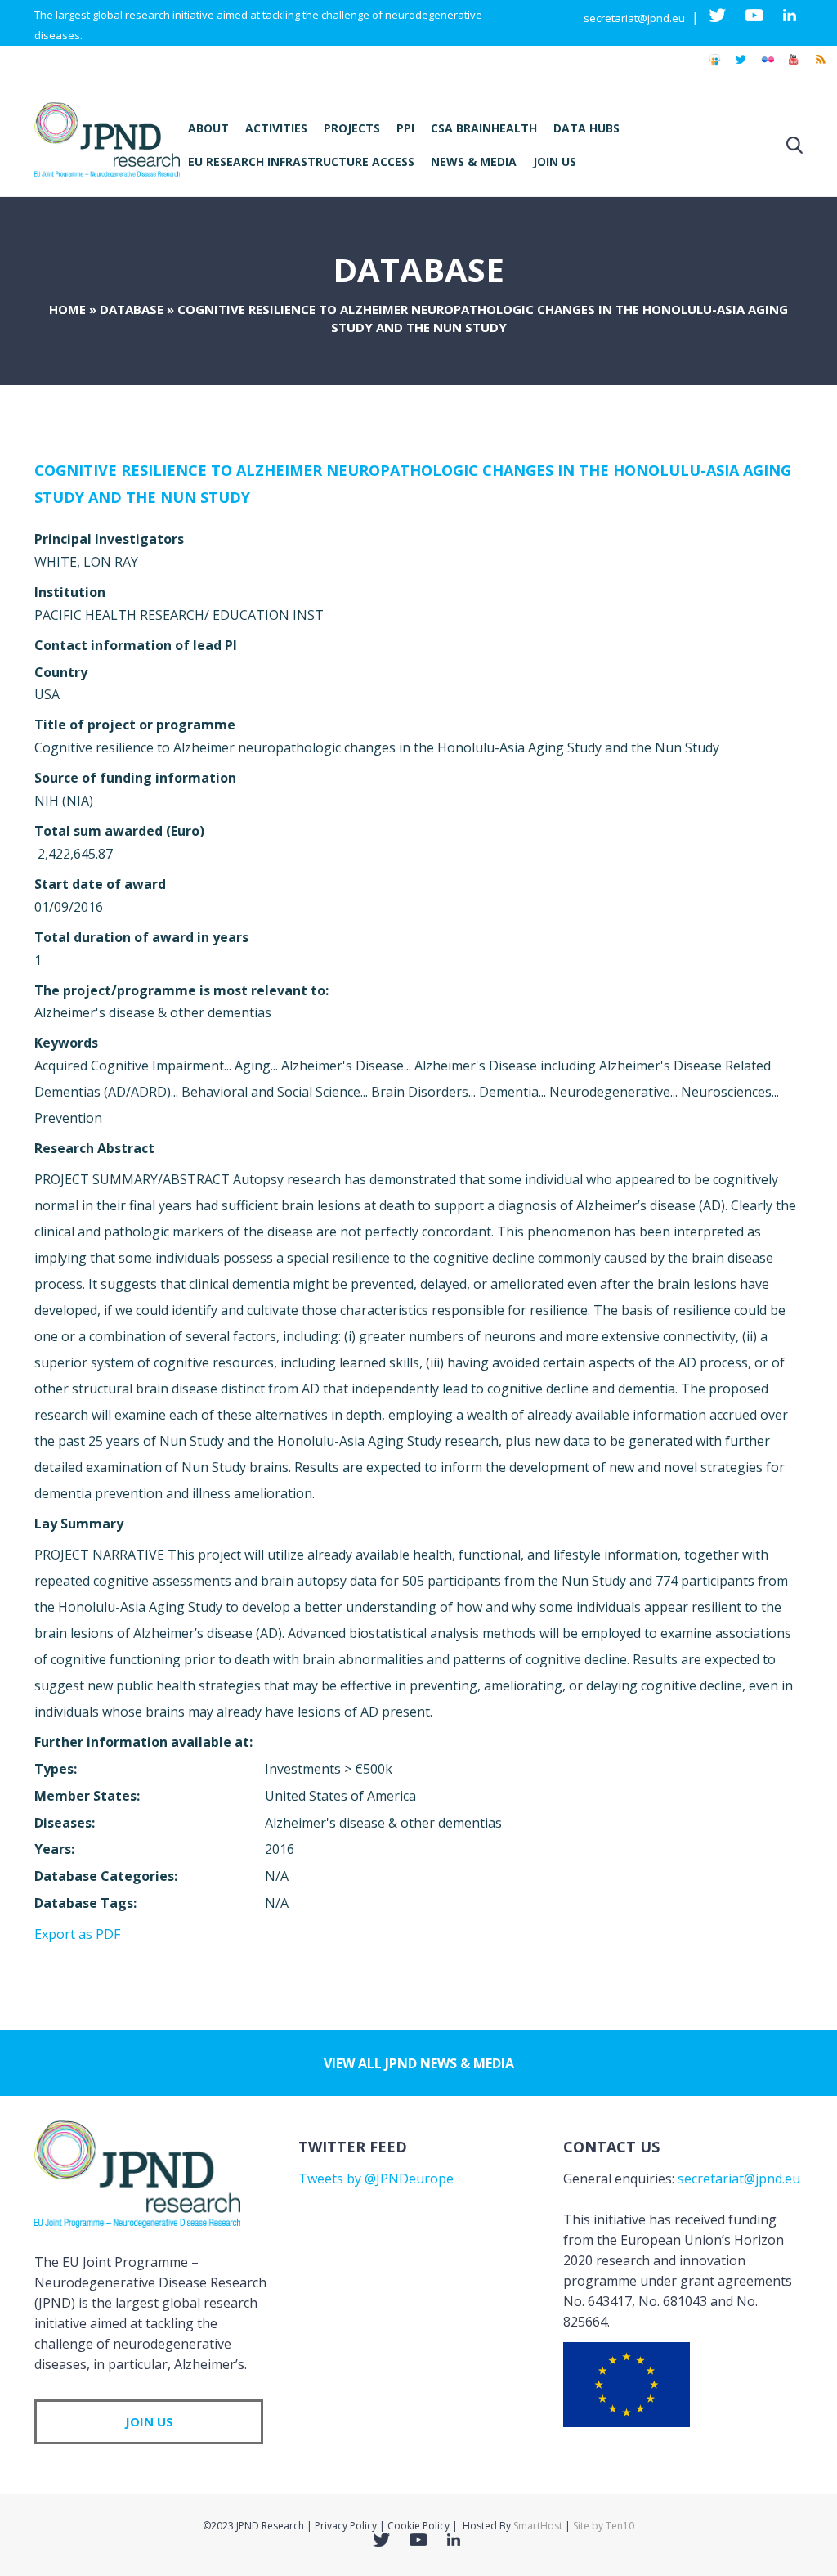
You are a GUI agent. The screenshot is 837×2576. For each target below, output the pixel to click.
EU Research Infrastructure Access (301, 162)
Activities (276, 128)
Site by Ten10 (604, 2526)
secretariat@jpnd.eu (634, 18)
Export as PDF (77, 1934)
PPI (405, 128)
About (208, 128)
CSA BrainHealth (484, 128)
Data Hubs (586, 128)
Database (132, 309)
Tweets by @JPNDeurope (376, 2179)
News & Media (474, 162)
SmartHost (538, 2526)
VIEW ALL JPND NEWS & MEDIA (419, 2063)
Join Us (555, 162)
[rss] (820, 67)
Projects (352, 128)
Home (67, 309)
